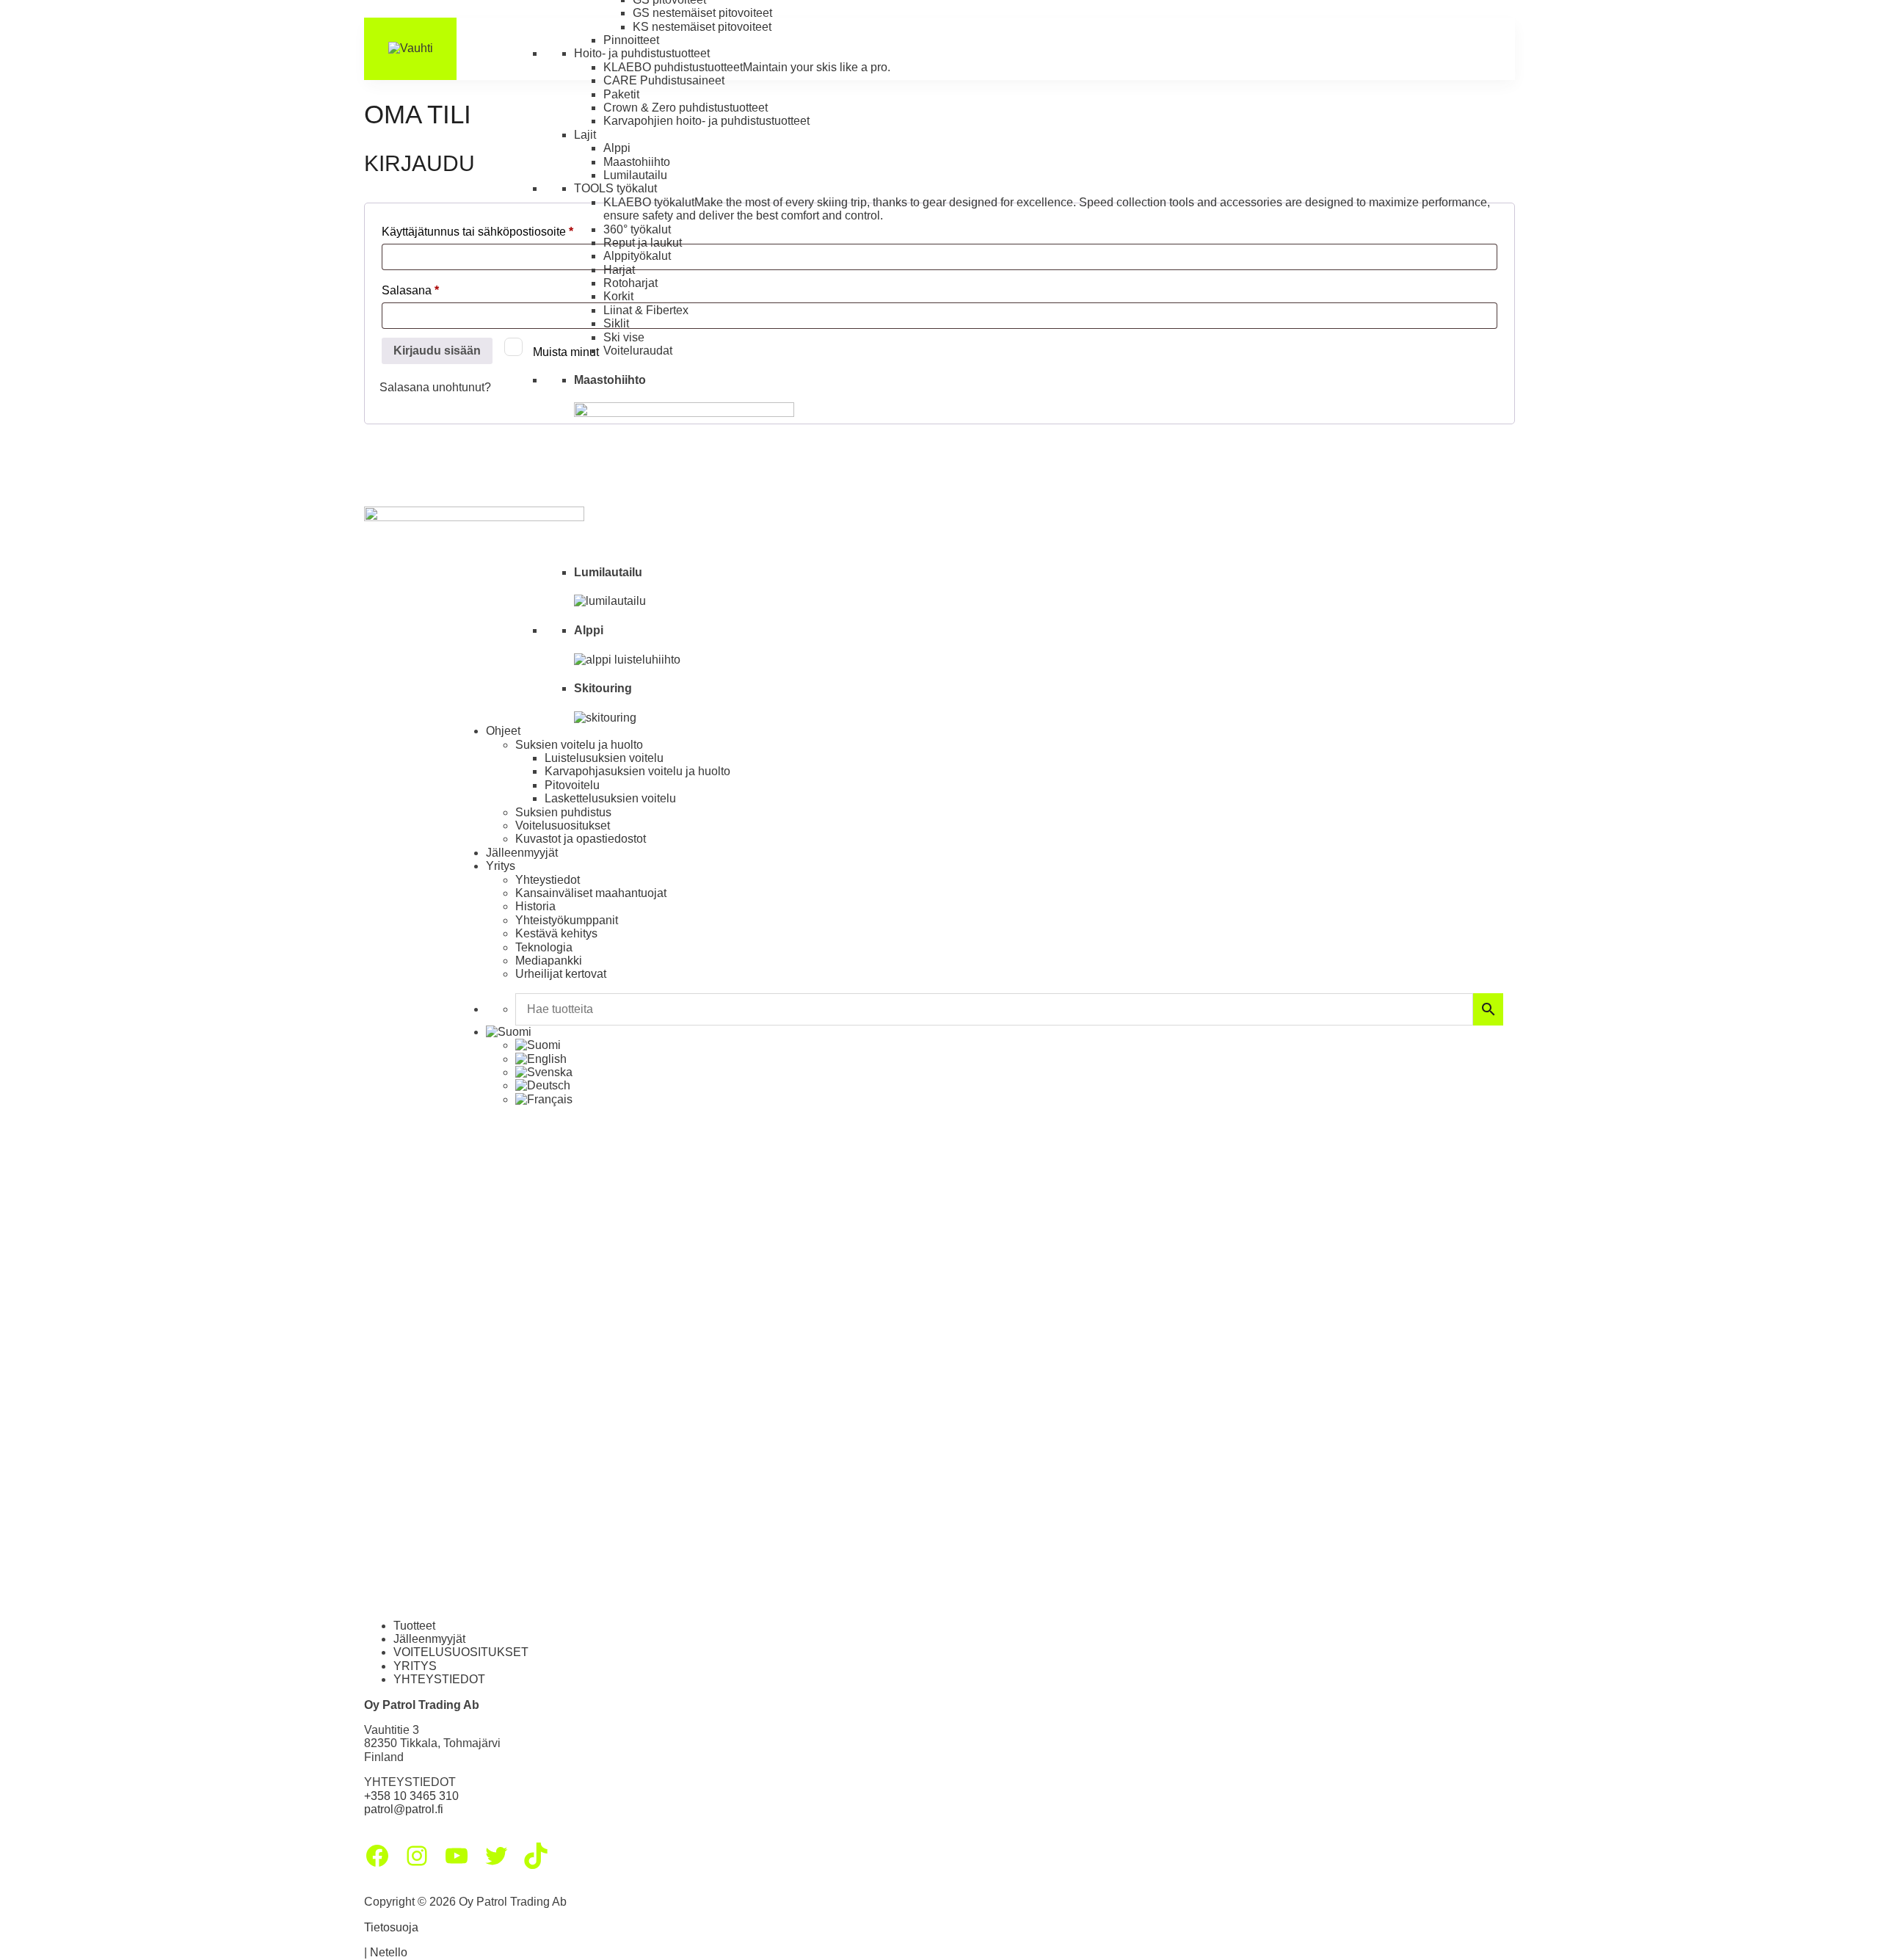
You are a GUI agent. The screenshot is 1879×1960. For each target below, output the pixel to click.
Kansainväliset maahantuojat (591, 893)
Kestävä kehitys (556, 933)
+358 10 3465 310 (411, 1796)
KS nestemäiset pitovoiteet (702, 27)
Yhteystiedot (548, 880)
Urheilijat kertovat (561, 974)
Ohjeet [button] (503, 731)
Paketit (621, 94)
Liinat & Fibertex (646, 310)
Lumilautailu (635, 175)
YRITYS (415, 1666)
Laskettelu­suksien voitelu (610, 798)
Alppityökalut (637, 256)
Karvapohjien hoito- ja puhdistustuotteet (706, 121)
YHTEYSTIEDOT (439, 1679)
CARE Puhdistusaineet (664, 80)
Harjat (619, 270)
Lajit (585, 135)
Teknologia (544, 947)
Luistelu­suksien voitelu (604, 758)
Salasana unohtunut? (435, 387)
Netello (389, 1952)
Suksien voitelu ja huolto (579, 745)
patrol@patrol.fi (404, 1809)
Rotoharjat (630, 283)
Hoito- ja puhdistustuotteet (642, 53)
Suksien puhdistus (563, 812)
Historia (535, 906)
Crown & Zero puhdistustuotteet (686, 108)
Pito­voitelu (572, 785)
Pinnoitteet (631, 40)
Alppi (617, 148)
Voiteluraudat (638, 351)
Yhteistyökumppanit (567, 920)
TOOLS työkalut (615, 188)
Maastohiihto (637, 162)
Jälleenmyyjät (522, 853)
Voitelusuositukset (563, 825)
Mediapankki (549, 961)
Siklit (616, 323)
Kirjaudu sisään (437, 351)
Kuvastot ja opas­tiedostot (581, 839)
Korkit (618, 296)
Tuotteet (414, 1626)
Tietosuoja (391, 1927)
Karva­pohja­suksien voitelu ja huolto (637, 771)
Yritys (501, 866)
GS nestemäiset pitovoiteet (702, 13)
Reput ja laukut (643, 243)
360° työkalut (637, 229)
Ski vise (624, 337)
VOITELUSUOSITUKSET (461, 1652)
